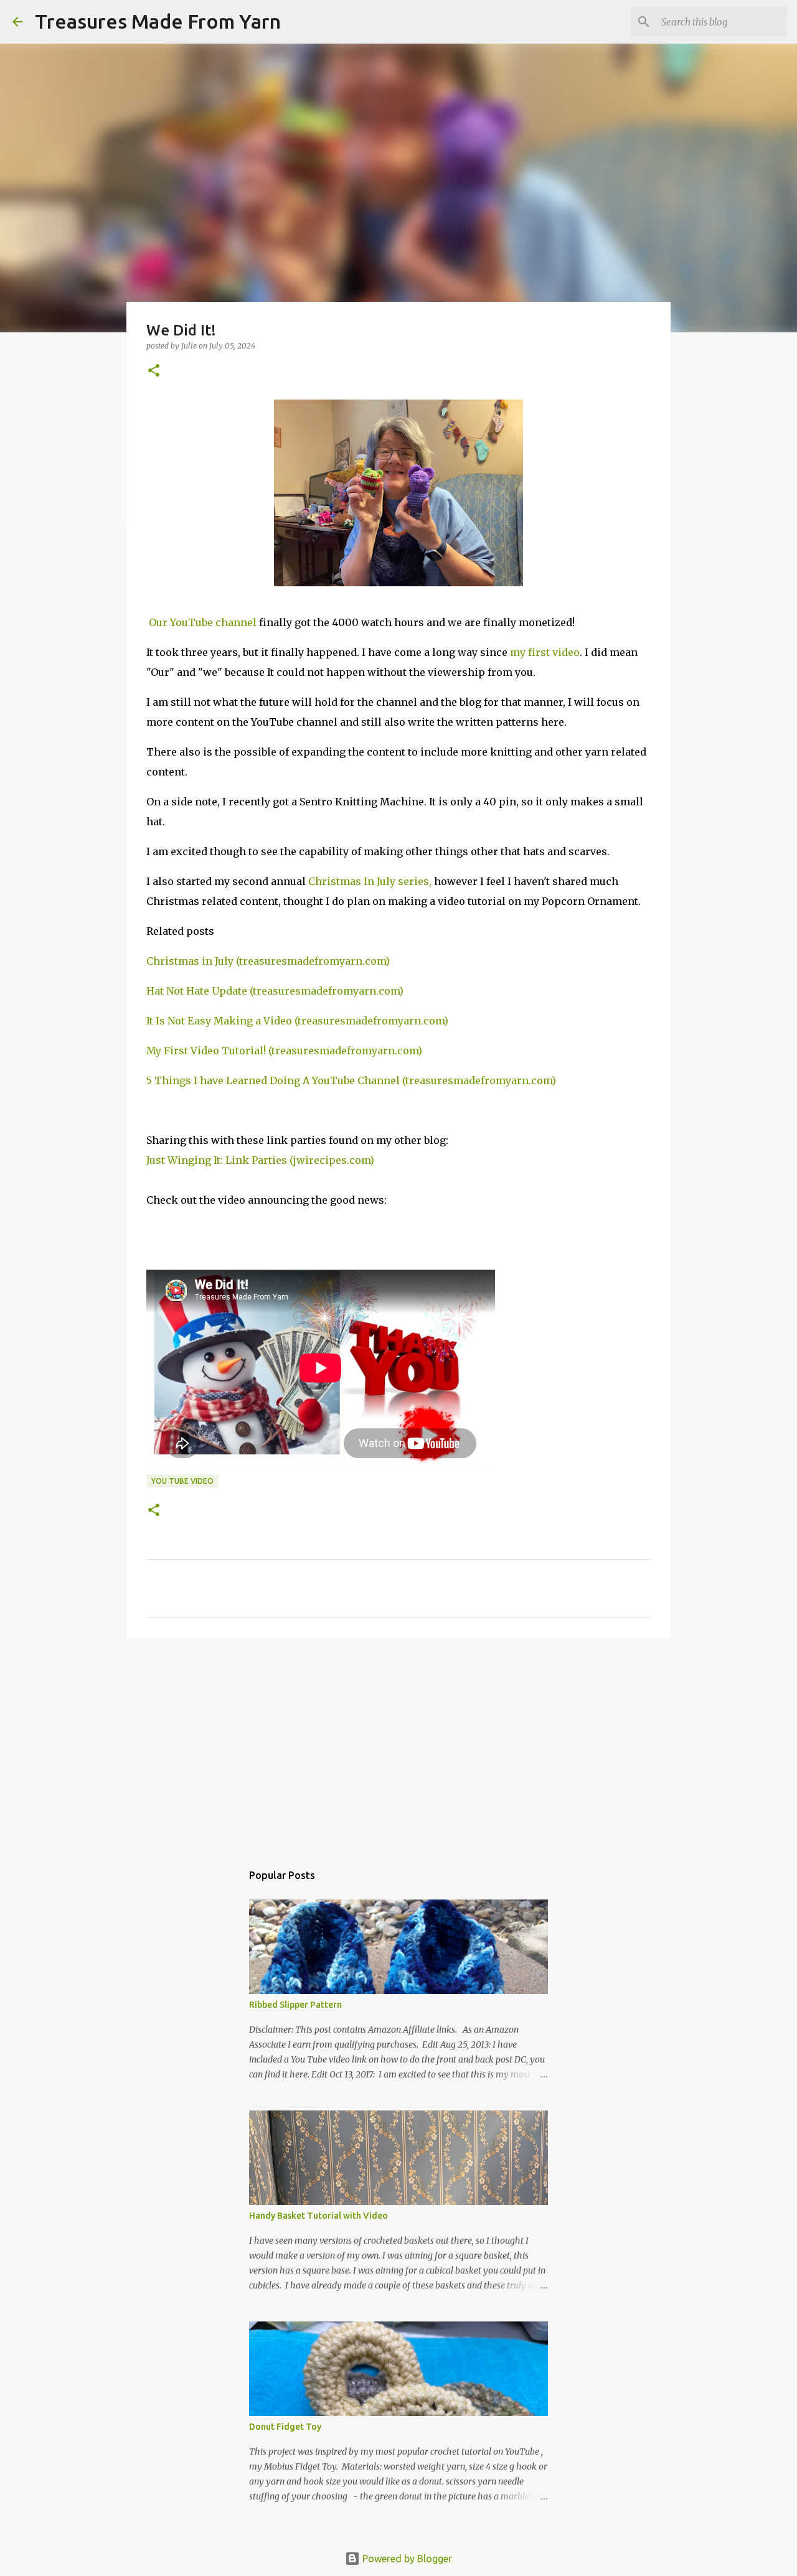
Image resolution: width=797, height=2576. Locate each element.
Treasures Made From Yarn (158, 21)
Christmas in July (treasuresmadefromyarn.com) (268, 961)
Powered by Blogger (406, 2559)
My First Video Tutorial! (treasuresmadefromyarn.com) (284, 1051)
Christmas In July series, (370, 881)
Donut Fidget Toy (285, 2427)
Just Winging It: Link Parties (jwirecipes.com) (260, 1160)
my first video (545, 652)
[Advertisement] (398, 1744)
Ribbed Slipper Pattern (295, 2005)
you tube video (182, 1481)
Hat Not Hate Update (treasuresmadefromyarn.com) (275, 991)
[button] (154, 371)
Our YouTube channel (201, 622)
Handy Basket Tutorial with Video (318, 2216)
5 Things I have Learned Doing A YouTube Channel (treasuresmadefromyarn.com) (351, 1080)
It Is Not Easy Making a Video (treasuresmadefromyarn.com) (297, 1021)
